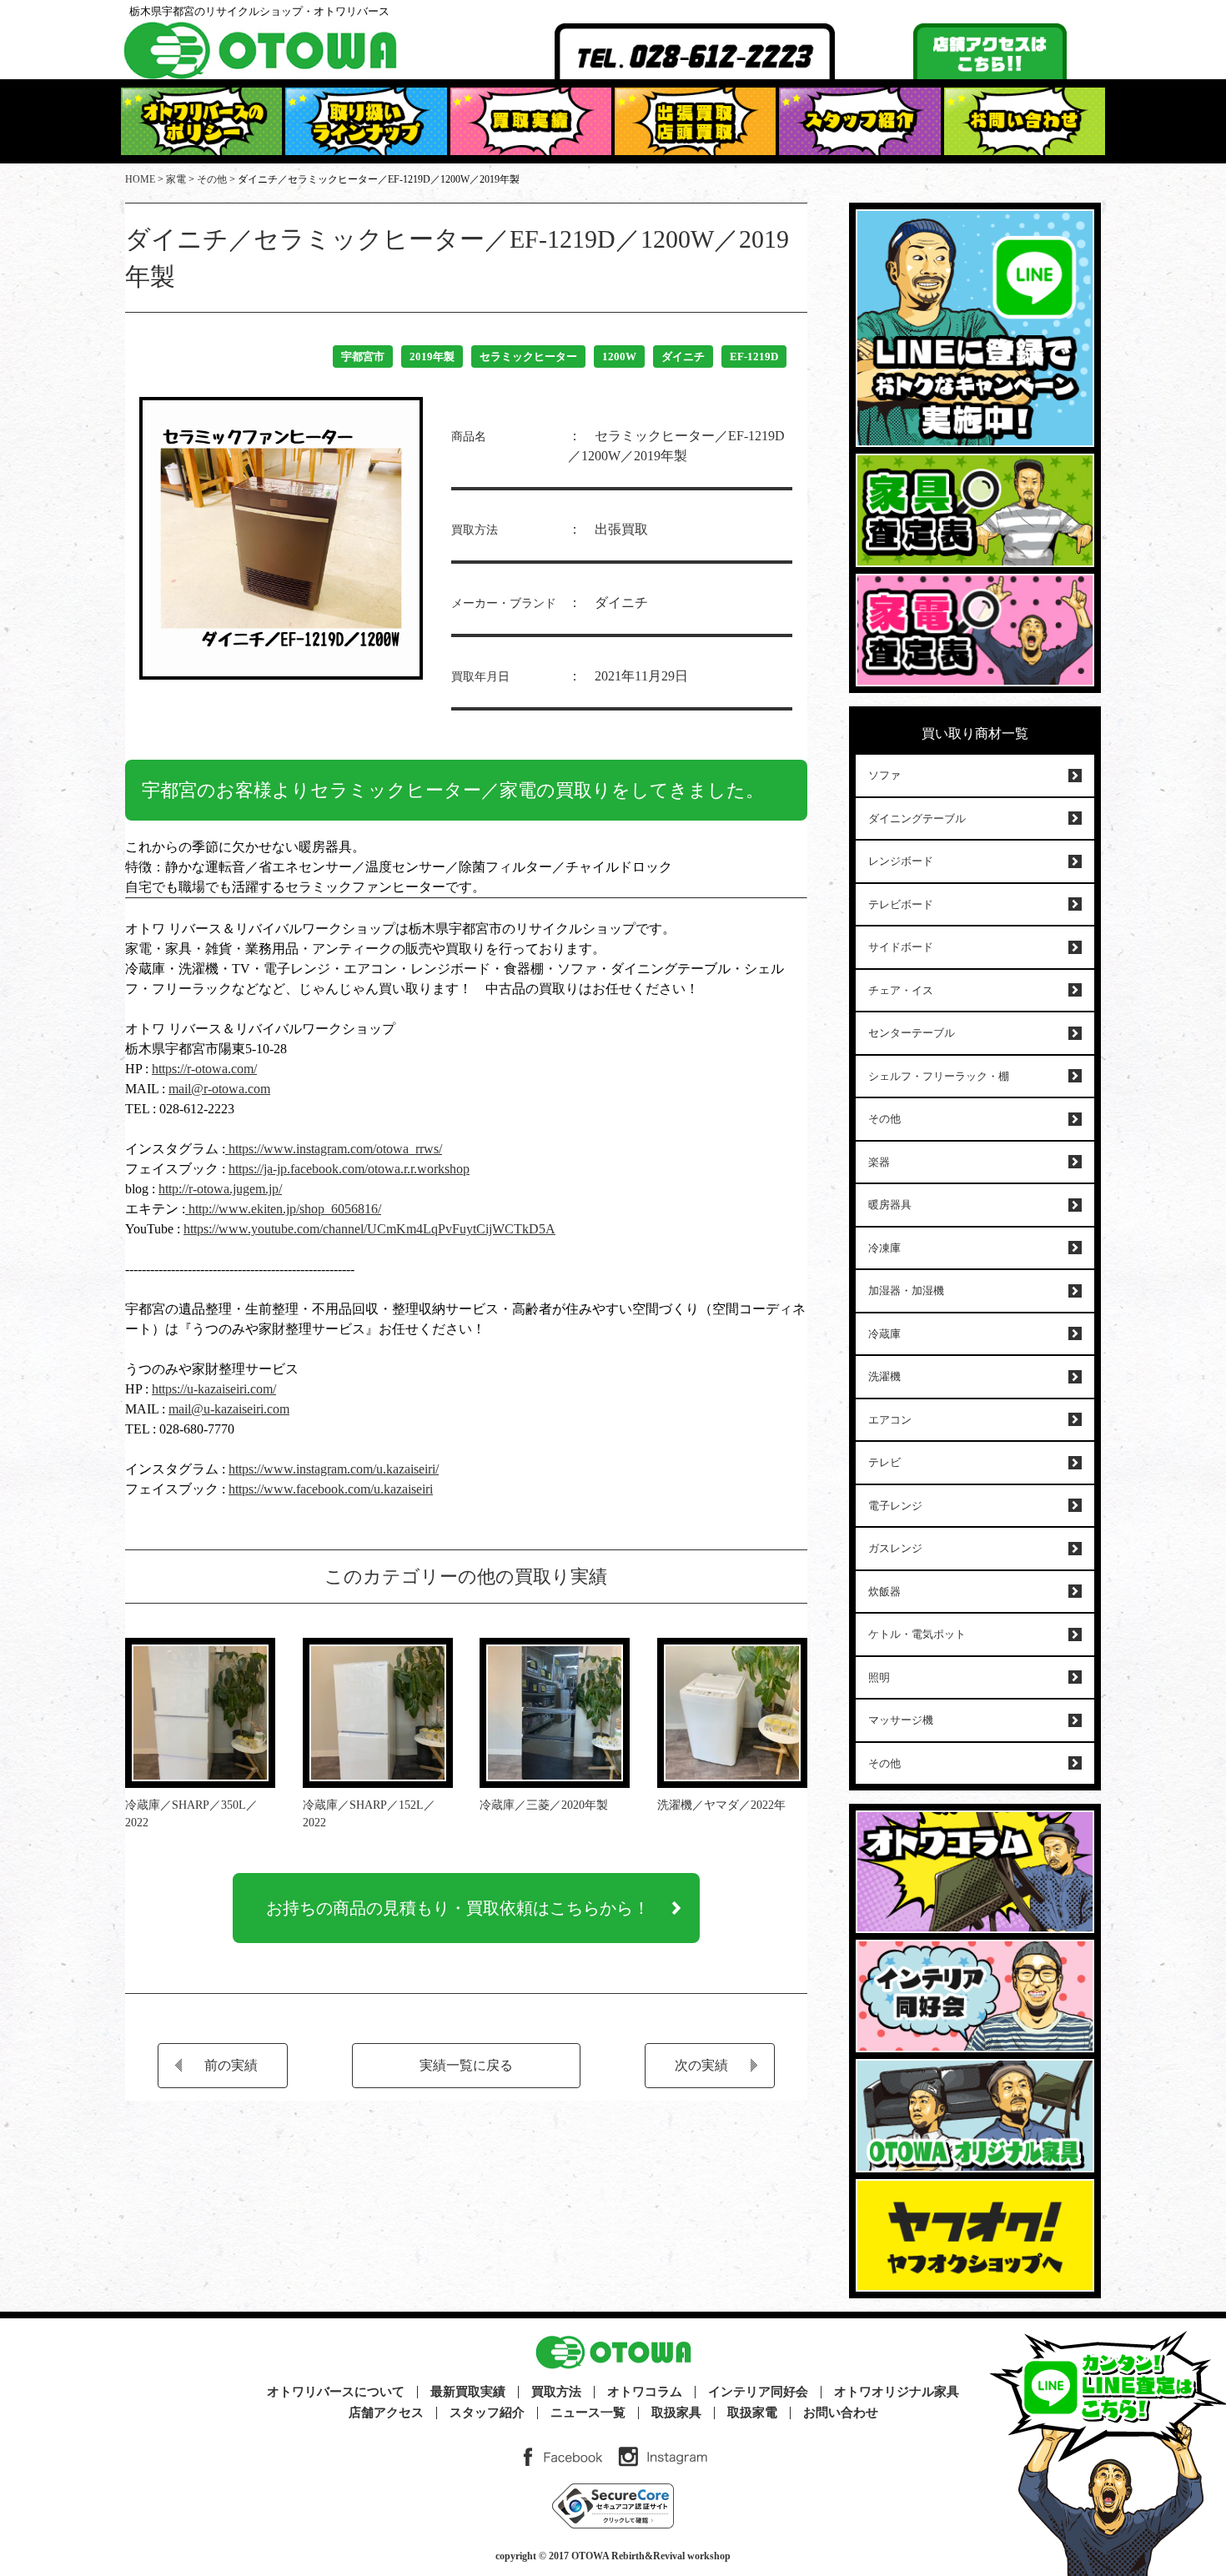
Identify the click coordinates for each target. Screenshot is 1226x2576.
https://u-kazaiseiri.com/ (214, 1389)
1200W (619, 357)
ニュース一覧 (588, 2413)
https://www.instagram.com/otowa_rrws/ (334, 1149)
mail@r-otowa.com (219, 1089)
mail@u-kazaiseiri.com (229, 1409)
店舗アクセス (386, 2413)
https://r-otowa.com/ (204, 1069)
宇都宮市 (363, 357)
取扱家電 (752, 2413)
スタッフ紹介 (487, 2413)
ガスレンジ (895, 1548)
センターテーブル (912, 1033)
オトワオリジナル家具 (897, 2392)
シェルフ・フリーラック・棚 (939, 1076)
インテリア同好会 (758, 2392)
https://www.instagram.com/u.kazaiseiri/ (334, 1469)
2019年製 (432, 357)
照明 (879, 1677)
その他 (884, 1119)
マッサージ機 (901, 1720)
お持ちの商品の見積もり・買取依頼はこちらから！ (458, 1908)
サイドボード (901, 947)
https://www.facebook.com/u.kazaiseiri (331, 1489)
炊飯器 (884, 1592)
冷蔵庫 (884, 1334)
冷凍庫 (884, 1248)
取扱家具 (676, 2413)
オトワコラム (645, 2392)
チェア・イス (901, 990)
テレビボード (901, 904)
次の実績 (701, 2065)
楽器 (879, 1162)
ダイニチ (683, 357)
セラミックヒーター (528, 357)
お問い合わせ (841, 2413)
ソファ (884, 775)
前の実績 (231, 2065)
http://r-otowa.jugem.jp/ (220, 1189)
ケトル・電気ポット (917, 1634)
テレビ (884, 1462)
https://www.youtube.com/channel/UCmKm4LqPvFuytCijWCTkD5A (369, 1229)
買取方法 (556, 2392)
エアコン (890, 1420)
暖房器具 (890, 1205)
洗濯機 (884, 1376)
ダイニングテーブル (917, 818)
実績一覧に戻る (466, 2065)
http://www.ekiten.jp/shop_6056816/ (283, 1209)
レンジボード (901, 861)
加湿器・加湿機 (906, 1291)
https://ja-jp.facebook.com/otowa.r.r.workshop (349, 1169)
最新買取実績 (468, 2392)
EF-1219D (754, 357)
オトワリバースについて (336, 2392)
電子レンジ (895, 1506)
